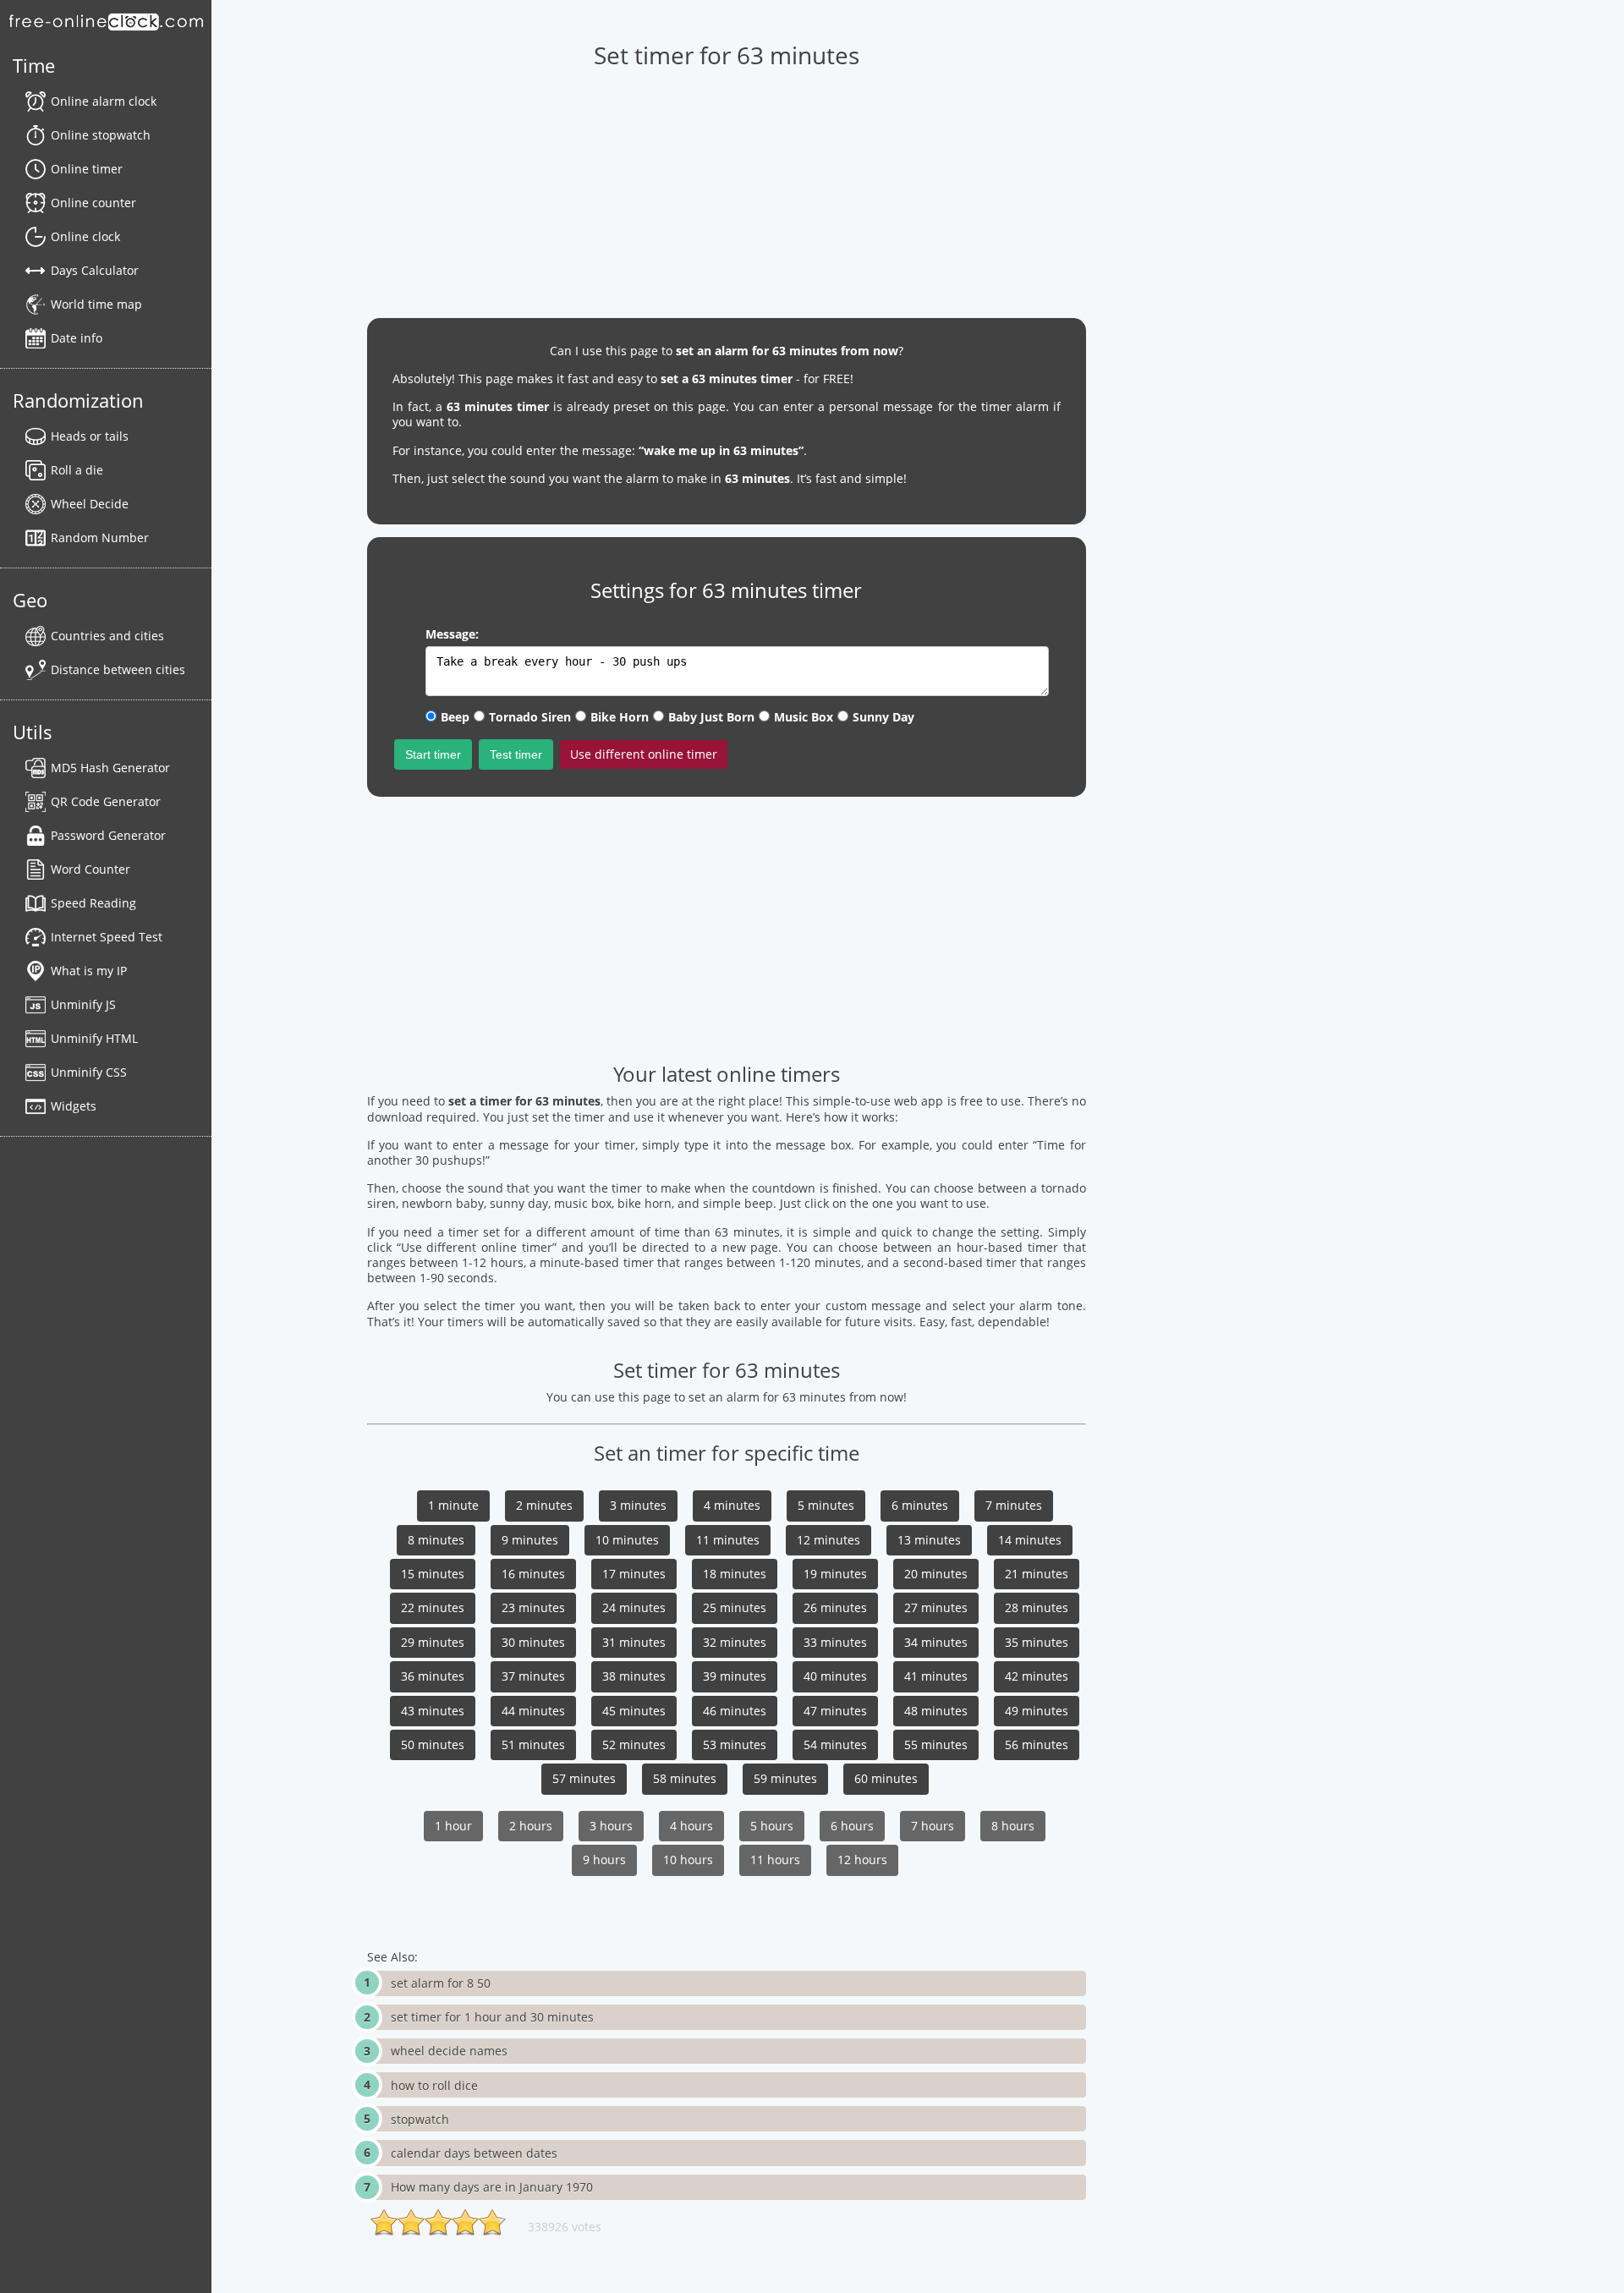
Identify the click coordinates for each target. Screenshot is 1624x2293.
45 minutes (634, 1711)
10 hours (688, 1860)
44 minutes (533, 1711)
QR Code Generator (106, 801)
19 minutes (835, 1574)
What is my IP (89, 971)
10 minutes (627, 1540)
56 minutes (1037, 1744)
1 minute (453, 1505)
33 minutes (835, 1642)
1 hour (453, 1826)
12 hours (862, 1860)
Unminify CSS (89, 1072)
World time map (96, 304)
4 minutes (732, 1505)
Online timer (87, 169)
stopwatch (420, 2119)
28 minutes (1037, 1607)
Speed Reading (93, 903)
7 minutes (1014, 1505)
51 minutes (533, 1744)
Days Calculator (95, 270)
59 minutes (785, 1778)
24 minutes (634, 1607)
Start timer (433, 754)
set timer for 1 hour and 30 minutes (492, 2017)
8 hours (1013, 1826)
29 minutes (433, 1642)
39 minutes (735, 1676)
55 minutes (936, 1744)
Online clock (85, 236)
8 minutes (436, 1540)
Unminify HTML (94, 1038)
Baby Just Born (711, 717)
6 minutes (920, 1505)
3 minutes (638, 1505)
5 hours (772, 1826)
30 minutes (533, 1642)
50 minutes (433, 1744)
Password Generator (108, 835)
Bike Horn (620, 717)
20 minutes (936, 1574)
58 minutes (685, 1778)
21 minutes (1037, 1574)
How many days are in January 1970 (492, 2187)
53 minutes (735, 1744)
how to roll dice (434, 2085)
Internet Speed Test (107, 937)
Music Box (804, 717)
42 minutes (1037, 1676)
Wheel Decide (90, 504)
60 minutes (886, 1778)
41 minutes (936, 1676)
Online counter (93, 203)
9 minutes (530, 1540)
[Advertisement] (727, 187)
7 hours (933, 1826)
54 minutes (835, 1744)
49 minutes (1037, 1711)
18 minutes (735, 1574)
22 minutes (433, 1607)
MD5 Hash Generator (110, 768)
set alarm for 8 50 (441, 1983)
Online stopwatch (101, 135)
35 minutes (1037, 1642)
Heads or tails (90, 436)
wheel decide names (449, 2051)
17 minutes (634, 1574)
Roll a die (77, 470)
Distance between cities (118, 669)
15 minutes (433, 1574)
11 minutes (728, 1540)
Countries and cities (107, 636)
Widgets (74, 1106)
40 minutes (835, 1676)
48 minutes (936, 1711)
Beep (455, 717)
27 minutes (936, 1607)
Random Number (100, 538)
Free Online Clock (106, 21)
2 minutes (544, 1505)
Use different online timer (644, 754)
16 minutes (533, 1574)
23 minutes (533, 1607)
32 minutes (735, 1642)
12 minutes (828, 1540)
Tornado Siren (530, 717)
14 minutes (1030, 1540)
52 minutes (634, 1744)
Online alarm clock (104, 101)
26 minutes (835, 1607)
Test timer (516, 754)
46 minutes (735, 1711)
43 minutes (433, 1711)
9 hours (604, 1860)
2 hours (531, 1826)
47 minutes (835, 1711)
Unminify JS (83, 1004)
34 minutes (936, 1642)
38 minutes (634, 1676)
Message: (452, 634)
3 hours (611, 1826)
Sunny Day (883, 717)
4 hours (691, 1826)
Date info (77, 338)
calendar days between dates (474, 2153)
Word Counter (91, 869)
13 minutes (929, 1540)
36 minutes (433, 1676)
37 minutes (533, 1676)
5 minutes (826, 1505)
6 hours (852, 1826)
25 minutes (735, 1607)
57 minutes (584, 1778)
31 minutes (634, 1642)
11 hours (775, 1860)
